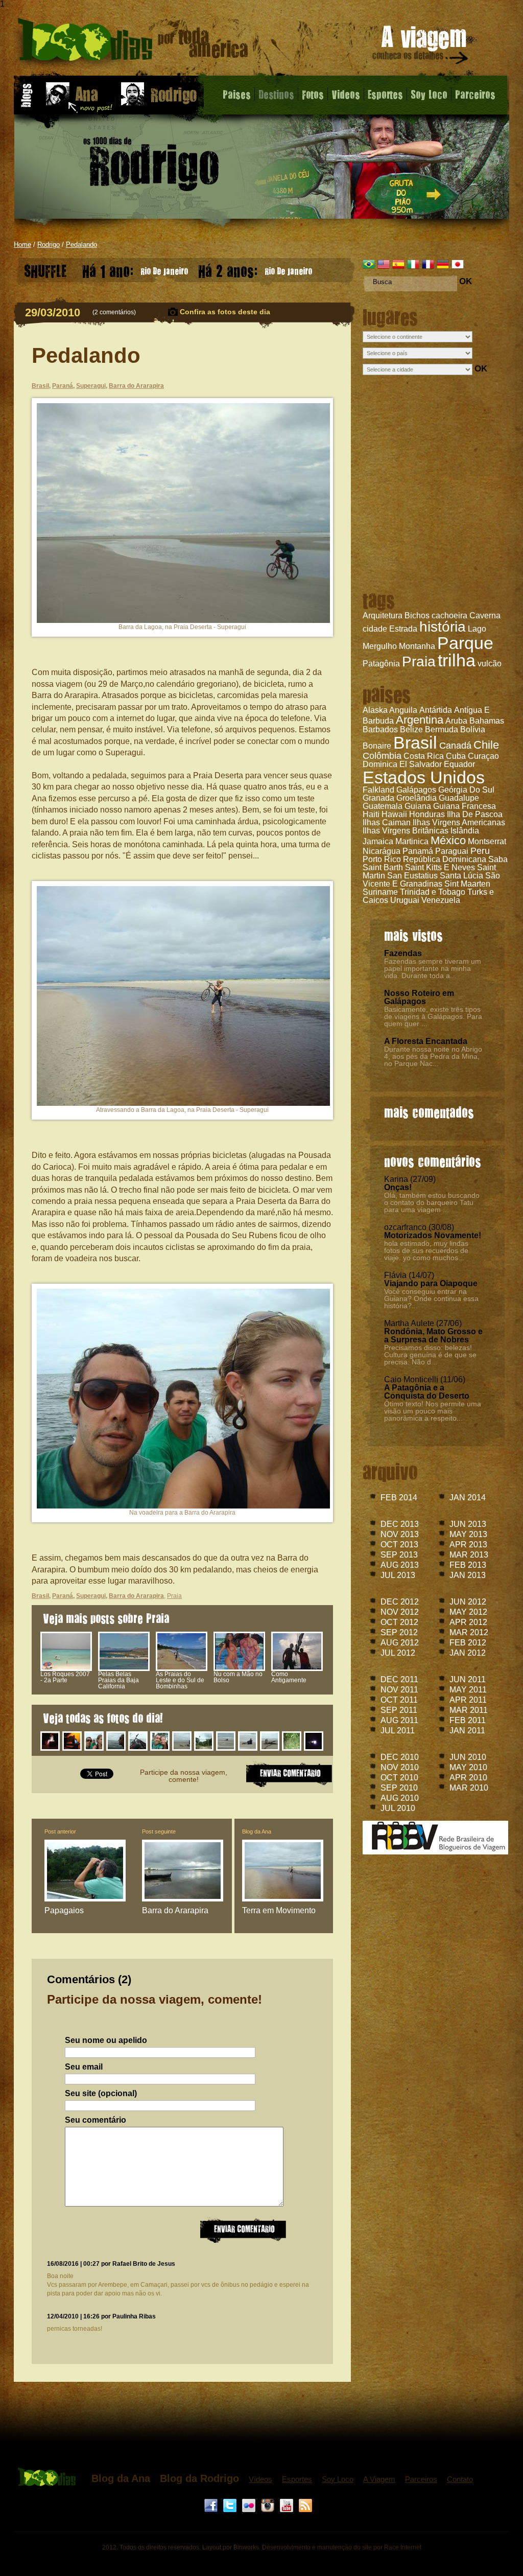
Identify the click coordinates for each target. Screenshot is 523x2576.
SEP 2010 (399, 1788)
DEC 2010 (400, 1757)
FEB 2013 (468, 1565)
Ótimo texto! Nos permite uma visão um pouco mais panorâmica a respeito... (433, 1411)
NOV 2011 (399, 1690)
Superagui (91, 386)
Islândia (465, 831)
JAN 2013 (468, 1575)
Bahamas (487, 721)
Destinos (276, 94)
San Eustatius (412, 876)
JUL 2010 (398, 1808)
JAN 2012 (468, 1653)
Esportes (385, 94)
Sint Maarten (467, 884)
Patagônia (381, 664)
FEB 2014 (399, 1498)
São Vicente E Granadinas (431, 880)
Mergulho (380, 646)
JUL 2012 (398, 1653)
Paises (237, 94)
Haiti (371, 814)
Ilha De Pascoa (475, 814)
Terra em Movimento (279, 1910)
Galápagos (416, 790)
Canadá (455, 746)
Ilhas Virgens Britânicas (406, 831)
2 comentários (114, 312)
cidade (375, 629)
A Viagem (379, 2479)
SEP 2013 (399, 1555)
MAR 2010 (469, 1788)
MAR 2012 (469, 1632)
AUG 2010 (400, 1798)
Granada (378, 798)
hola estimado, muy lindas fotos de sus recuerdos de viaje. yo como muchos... (426, 1250)
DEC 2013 (400, 1524)
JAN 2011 (467, 1731)
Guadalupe (459, 798)
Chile (486, 745)
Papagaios (64, 1910)
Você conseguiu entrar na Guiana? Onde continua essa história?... (431, 1298)
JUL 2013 (398, 1575)
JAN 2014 (468, 1498)
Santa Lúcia (461, 876)
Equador (459, 764)
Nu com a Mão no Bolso (238, 1677)
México (448, 840)
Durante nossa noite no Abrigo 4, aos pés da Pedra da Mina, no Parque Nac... (433, 1056)
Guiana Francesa (465, 806)
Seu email (84, 2067)
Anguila (403, 710)
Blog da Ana (257, 1831)
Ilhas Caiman (387, 822)
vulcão (490, 664)
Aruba (456, 721)
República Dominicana (445, 859)
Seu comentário (96, 2120)
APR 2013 (468, 1545)
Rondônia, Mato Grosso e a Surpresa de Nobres (433, 1336)
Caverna (485, 616)
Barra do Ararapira (136, 386)
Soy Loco (429, 94)
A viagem (421, 47)
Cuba (456, 756)
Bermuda (442, 729)
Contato (460, 2479)
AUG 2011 (399, 1720)
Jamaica (378, 841)
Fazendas (403, 953)
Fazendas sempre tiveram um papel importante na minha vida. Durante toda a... (433, 968)
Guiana (418, 806)
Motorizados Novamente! (433, 1235)
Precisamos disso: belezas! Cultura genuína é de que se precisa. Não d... (430, 1355)
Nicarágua (382, 851)
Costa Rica (424, 756)
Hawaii (394, 814)
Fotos (313, 94)
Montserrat (487, 841)
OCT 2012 (399, 1622)
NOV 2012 (400, 1612)
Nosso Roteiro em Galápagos (419, 997)
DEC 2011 (399, 1679)
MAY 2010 (468, 1767)
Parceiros (475, 94)
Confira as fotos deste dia (225, 312)
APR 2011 (468, 1700)
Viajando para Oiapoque (431, 1283)
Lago (477, 629)
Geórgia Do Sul (466, 790)
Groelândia (417, 798)
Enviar (243, 2230)
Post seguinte (159, 1831)
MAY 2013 (468, 1534)
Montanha (417, 646)
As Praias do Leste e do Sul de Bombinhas (180, 1680)
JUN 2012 (468, 1602)
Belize (411, 729)
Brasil (415, 742)
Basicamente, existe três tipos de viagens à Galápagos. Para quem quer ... (433, 1016)
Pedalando (81, 245)
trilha (457, 660)
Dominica (380, 764)
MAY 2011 (468, 1690)
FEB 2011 (468, 1720)
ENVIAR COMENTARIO (289, 1774)
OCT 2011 (399, 1700)
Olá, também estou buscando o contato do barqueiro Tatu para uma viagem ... (432, 1202)
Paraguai (452, 851)
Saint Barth (383, 867)
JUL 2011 (398, 1731)
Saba (498, 859)
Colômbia (382, 756)
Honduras (427, 814)
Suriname (380, 892)
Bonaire (377, 746)
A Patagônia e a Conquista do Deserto (427, 1392)
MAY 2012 (468, 1612)
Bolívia (473, 729)
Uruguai (405, 900)
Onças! (398, 1187)
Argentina (420, 720)
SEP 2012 (399, 1632)
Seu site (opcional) (101, 2094)
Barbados (380, 729)
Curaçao (483, 756)
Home (22, 245)
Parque (465, 643)
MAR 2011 (469, 1710)
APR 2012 (468, 1622)
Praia (419, 662)
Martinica (412, 841)
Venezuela (441, 900)
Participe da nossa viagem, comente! (184, 1776)
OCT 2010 (399, 1778)
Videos (346, 94)
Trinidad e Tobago (433, 892)
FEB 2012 (468, 1643)
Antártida (436, 710)
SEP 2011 (399, 1710)
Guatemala (383, 806)
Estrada (403, 629)
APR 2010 (468, 1778)
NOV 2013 (400, 1534)
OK (466, 281)
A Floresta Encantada (426, 1041)
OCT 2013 (399, 1545)
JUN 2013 (468, 1524)
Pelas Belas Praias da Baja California (118, 1680)
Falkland (378, 790)
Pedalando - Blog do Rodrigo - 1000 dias (133, 43)
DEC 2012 (400, 1602)
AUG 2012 (400, 1643)
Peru (480, 851)
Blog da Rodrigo (199, 2478)
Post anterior (60, 1831)
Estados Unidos (424, 777)
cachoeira (449, 616)
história (443, 627)
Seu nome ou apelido (106, 2040)
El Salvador (421, 764)
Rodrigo (49, 245)
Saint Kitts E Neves (440, 867)
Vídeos (260, 2479)
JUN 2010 (468, 1757)
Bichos (417, 616)
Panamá (418, 851)
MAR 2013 (469, 1555)
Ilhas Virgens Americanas (459, 822)
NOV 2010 (400, 1767)
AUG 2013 (400, 1565)
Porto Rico (382, 859)
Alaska (375, 710)
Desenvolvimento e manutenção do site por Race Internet (342, 2547)
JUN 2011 (468, 1679)
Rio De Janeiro (135, 269)
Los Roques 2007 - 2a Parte (65, 1677)
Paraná (63, 386)
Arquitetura (383, 616)
